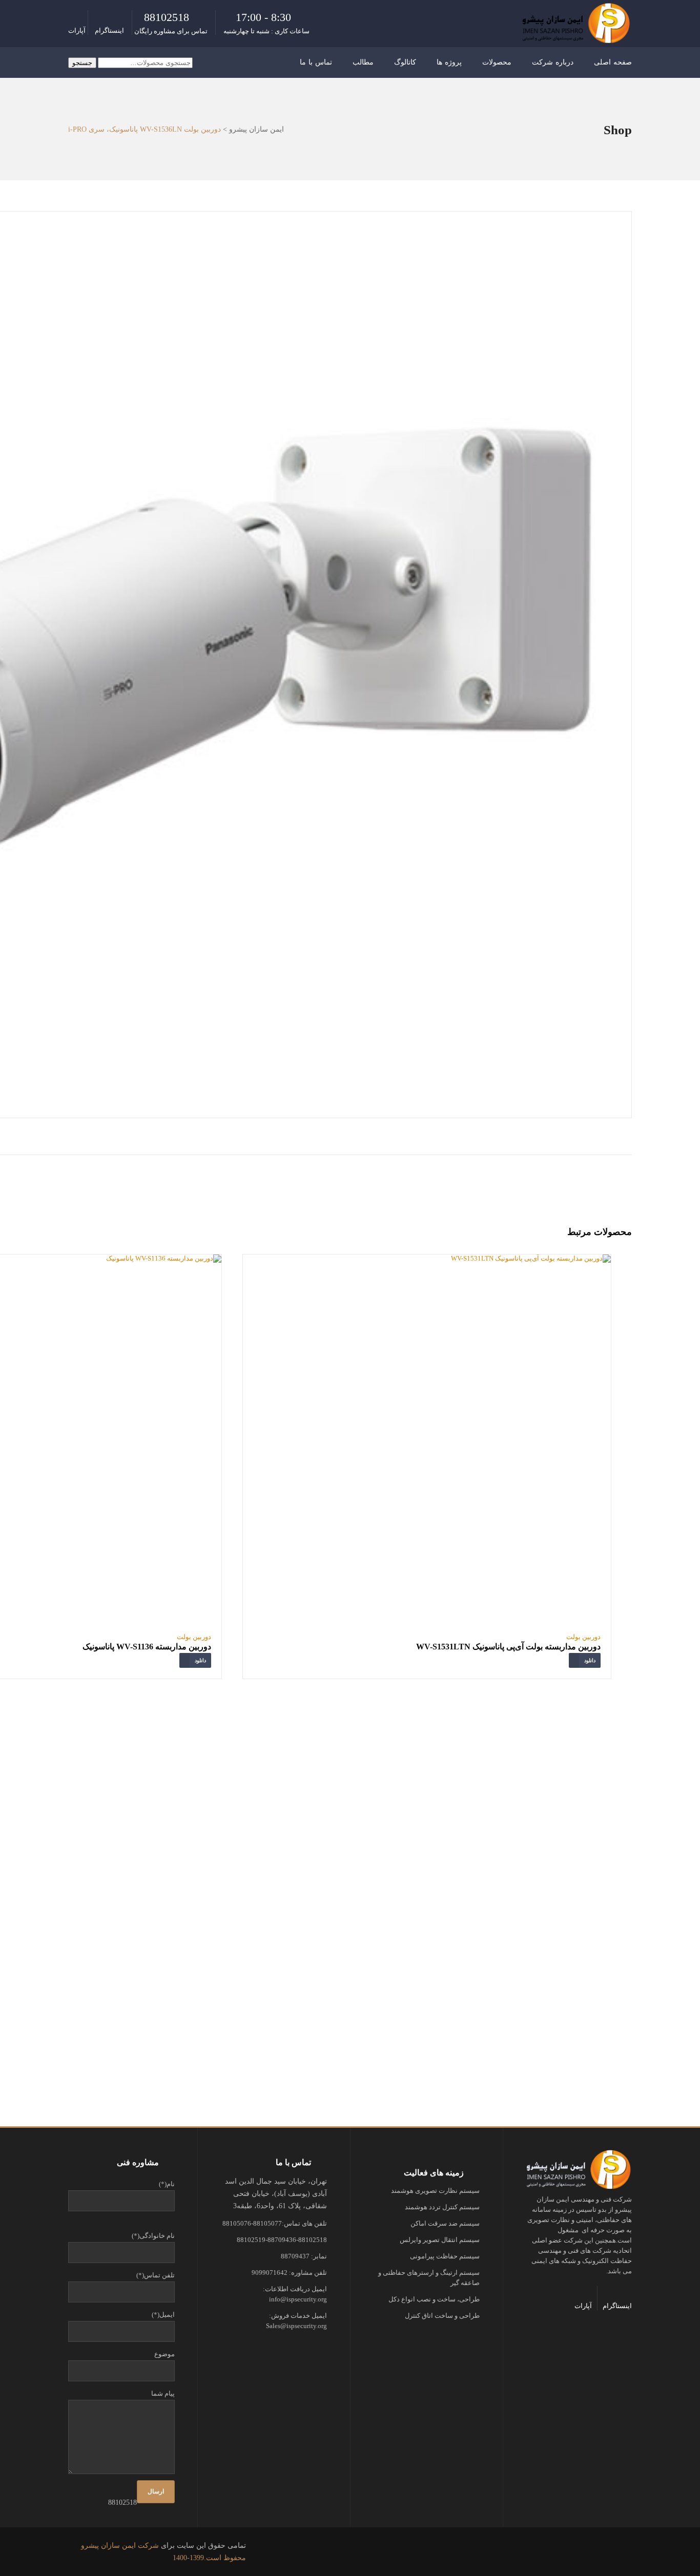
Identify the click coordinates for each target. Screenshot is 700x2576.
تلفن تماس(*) (156, 2275)
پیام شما (163, 2393)
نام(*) (167, 2184)
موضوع (164, 2354)
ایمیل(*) (163, 2315)
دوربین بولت (583, 1637)
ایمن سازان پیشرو (256, 130)
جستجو (82, 63)
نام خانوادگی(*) (153, 2236)
